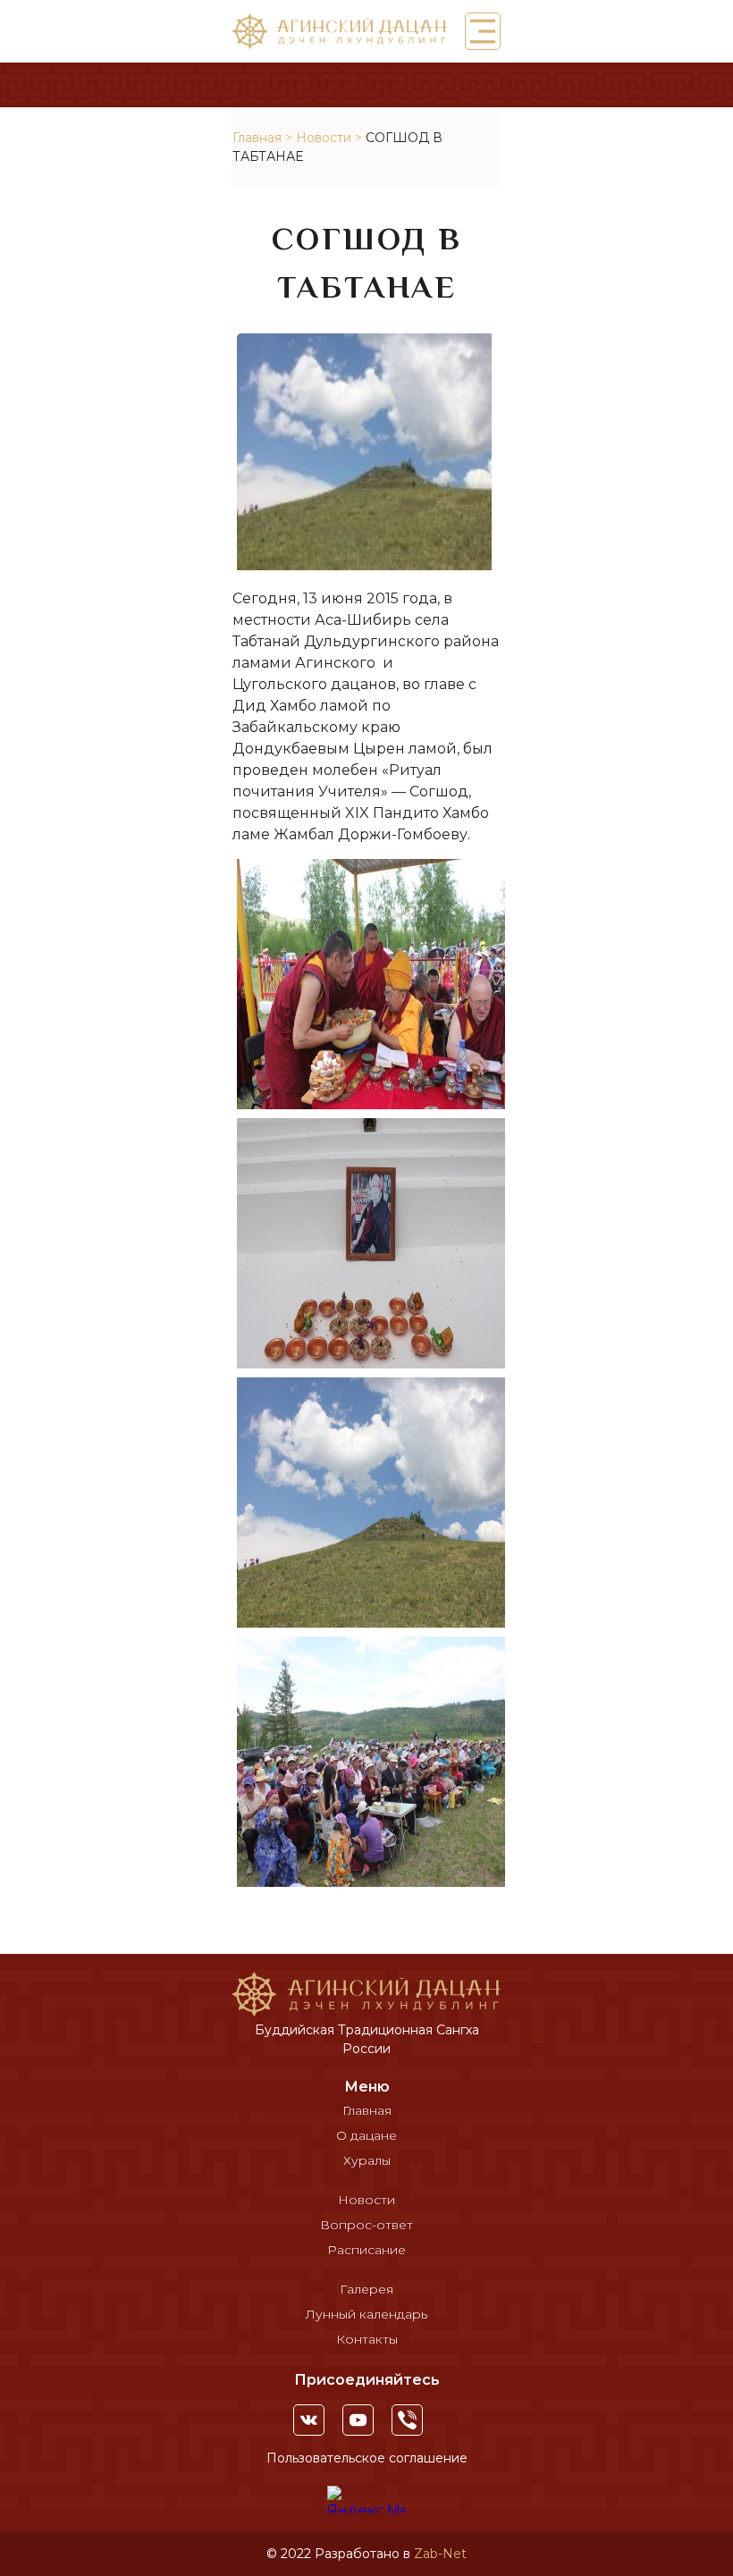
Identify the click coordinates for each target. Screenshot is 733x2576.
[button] (483, 31)
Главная (257, 138)
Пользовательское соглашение (367, 2458)
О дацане (366, 2135)
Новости (324, 138)
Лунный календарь (366, 2314)
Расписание (366, 2250)
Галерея (366, 2289)
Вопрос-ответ (366, 2225)
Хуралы (367, 2160)
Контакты (367, 2339)
